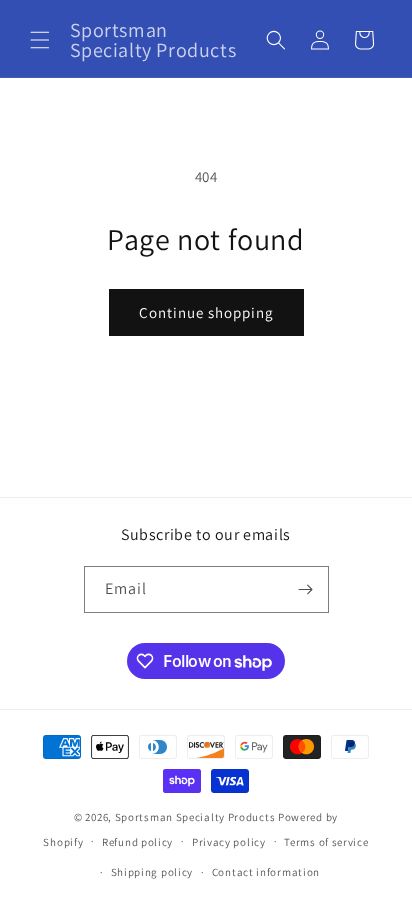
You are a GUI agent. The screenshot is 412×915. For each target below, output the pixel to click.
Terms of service (326, 842)
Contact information (266, 872)
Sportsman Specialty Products (195, 817)
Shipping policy (152, 872)
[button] (40, 40)
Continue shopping (206, 312)
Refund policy (137, 842)
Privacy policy (229, 842)
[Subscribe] (306, 589)
